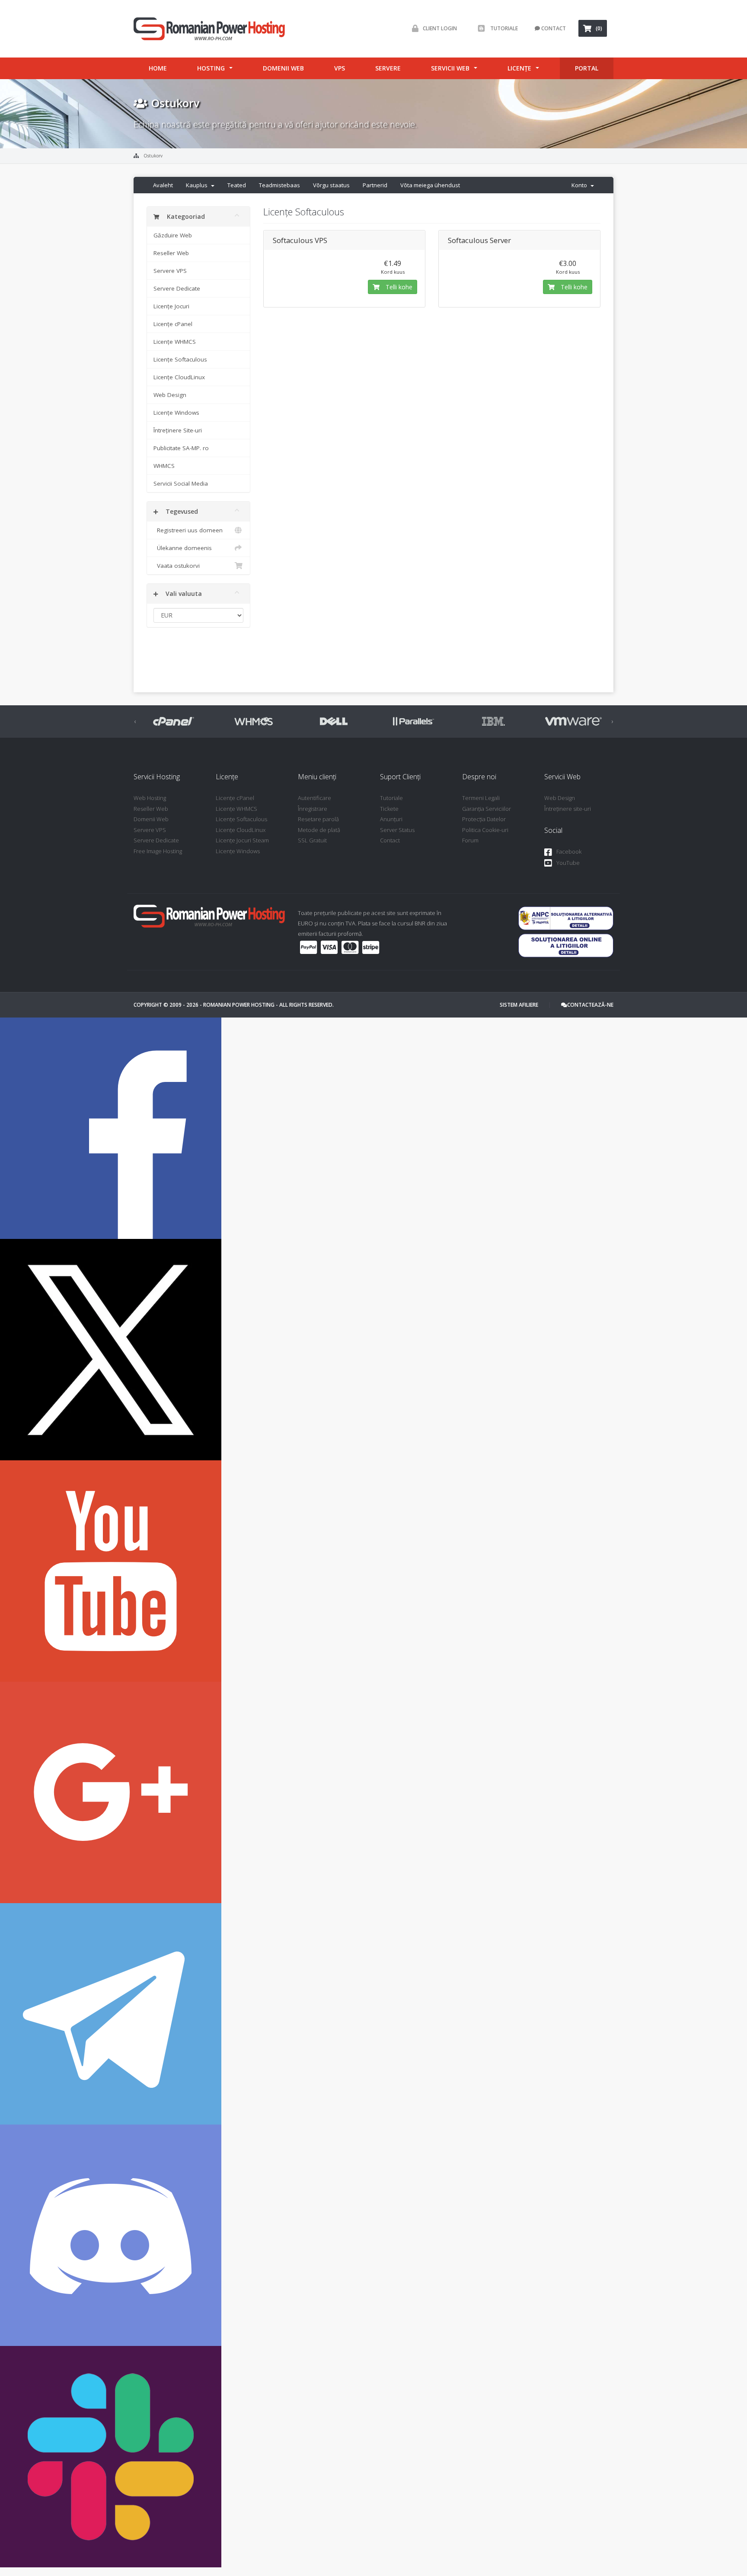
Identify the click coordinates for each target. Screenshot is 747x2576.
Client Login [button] (440, 28)
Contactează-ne (590, 1005)
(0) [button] (599, 28)
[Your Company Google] (111, 1792)
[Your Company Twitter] (111, 1349)
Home (158, 68)
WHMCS (164, 466)
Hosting (211, 68)
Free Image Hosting (158, 851)
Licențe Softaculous (180, 359)
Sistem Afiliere (519, 1005)
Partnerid (375, 185)
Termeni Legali (481, 798)
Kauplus (198, 185)
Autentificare (314, 798)
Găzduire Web (173, 235)
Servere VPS (170, 271)
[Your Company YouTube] (111, 1570)
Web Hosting (150, 798)
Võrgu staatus (331, 185)
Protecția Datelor (484, 819)
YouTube (568, 863)
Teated (237, 185)
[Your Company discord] (111, 2235)
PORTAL (587, 68)
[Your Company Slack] (111, 2456)
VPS (340, 68)
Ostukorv (153, 156)
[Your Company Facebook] (111, 1128)
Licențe (519, 68)
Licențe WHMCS (175, 342)
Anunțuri (391, 819)
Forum (470, 840)
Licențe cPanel (173, 324)
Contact (553, 28)
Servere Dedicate (177, 288)
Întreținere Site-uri (178, 430)
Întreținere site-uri (568, 809)
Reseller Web (171, 253)
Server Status (397, 830)
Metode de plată (319, 830)
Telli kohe (398, 287)
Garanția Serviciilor (487, 809)
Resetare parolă (318, 819)
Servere (388, 68)
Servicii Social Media (181, 483)
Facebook (569, 851)
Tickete (389, 809)
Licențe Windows (176, 413)
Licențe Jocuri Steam (242, 840)
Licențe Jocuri (171, 306)
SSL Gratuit (312, 840)
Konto (581, 185)
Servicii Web (450, 68)
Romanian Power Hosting (239, 1005)
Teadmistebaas (279, 185)
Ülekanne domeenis (183, 548)
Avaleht (163, 185)
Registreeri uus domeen (188, 530)
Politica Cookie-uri (485, 830)
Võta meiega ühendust (430, 185)
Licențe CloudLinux (179, 377)
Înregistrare (313, 809)
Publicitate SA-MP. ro (181, 448)
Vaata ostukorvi (177, 566)
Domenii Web (283, 68)
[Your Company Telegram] (111, 2013)
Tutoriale (503, 28)
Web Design (170, 395)
